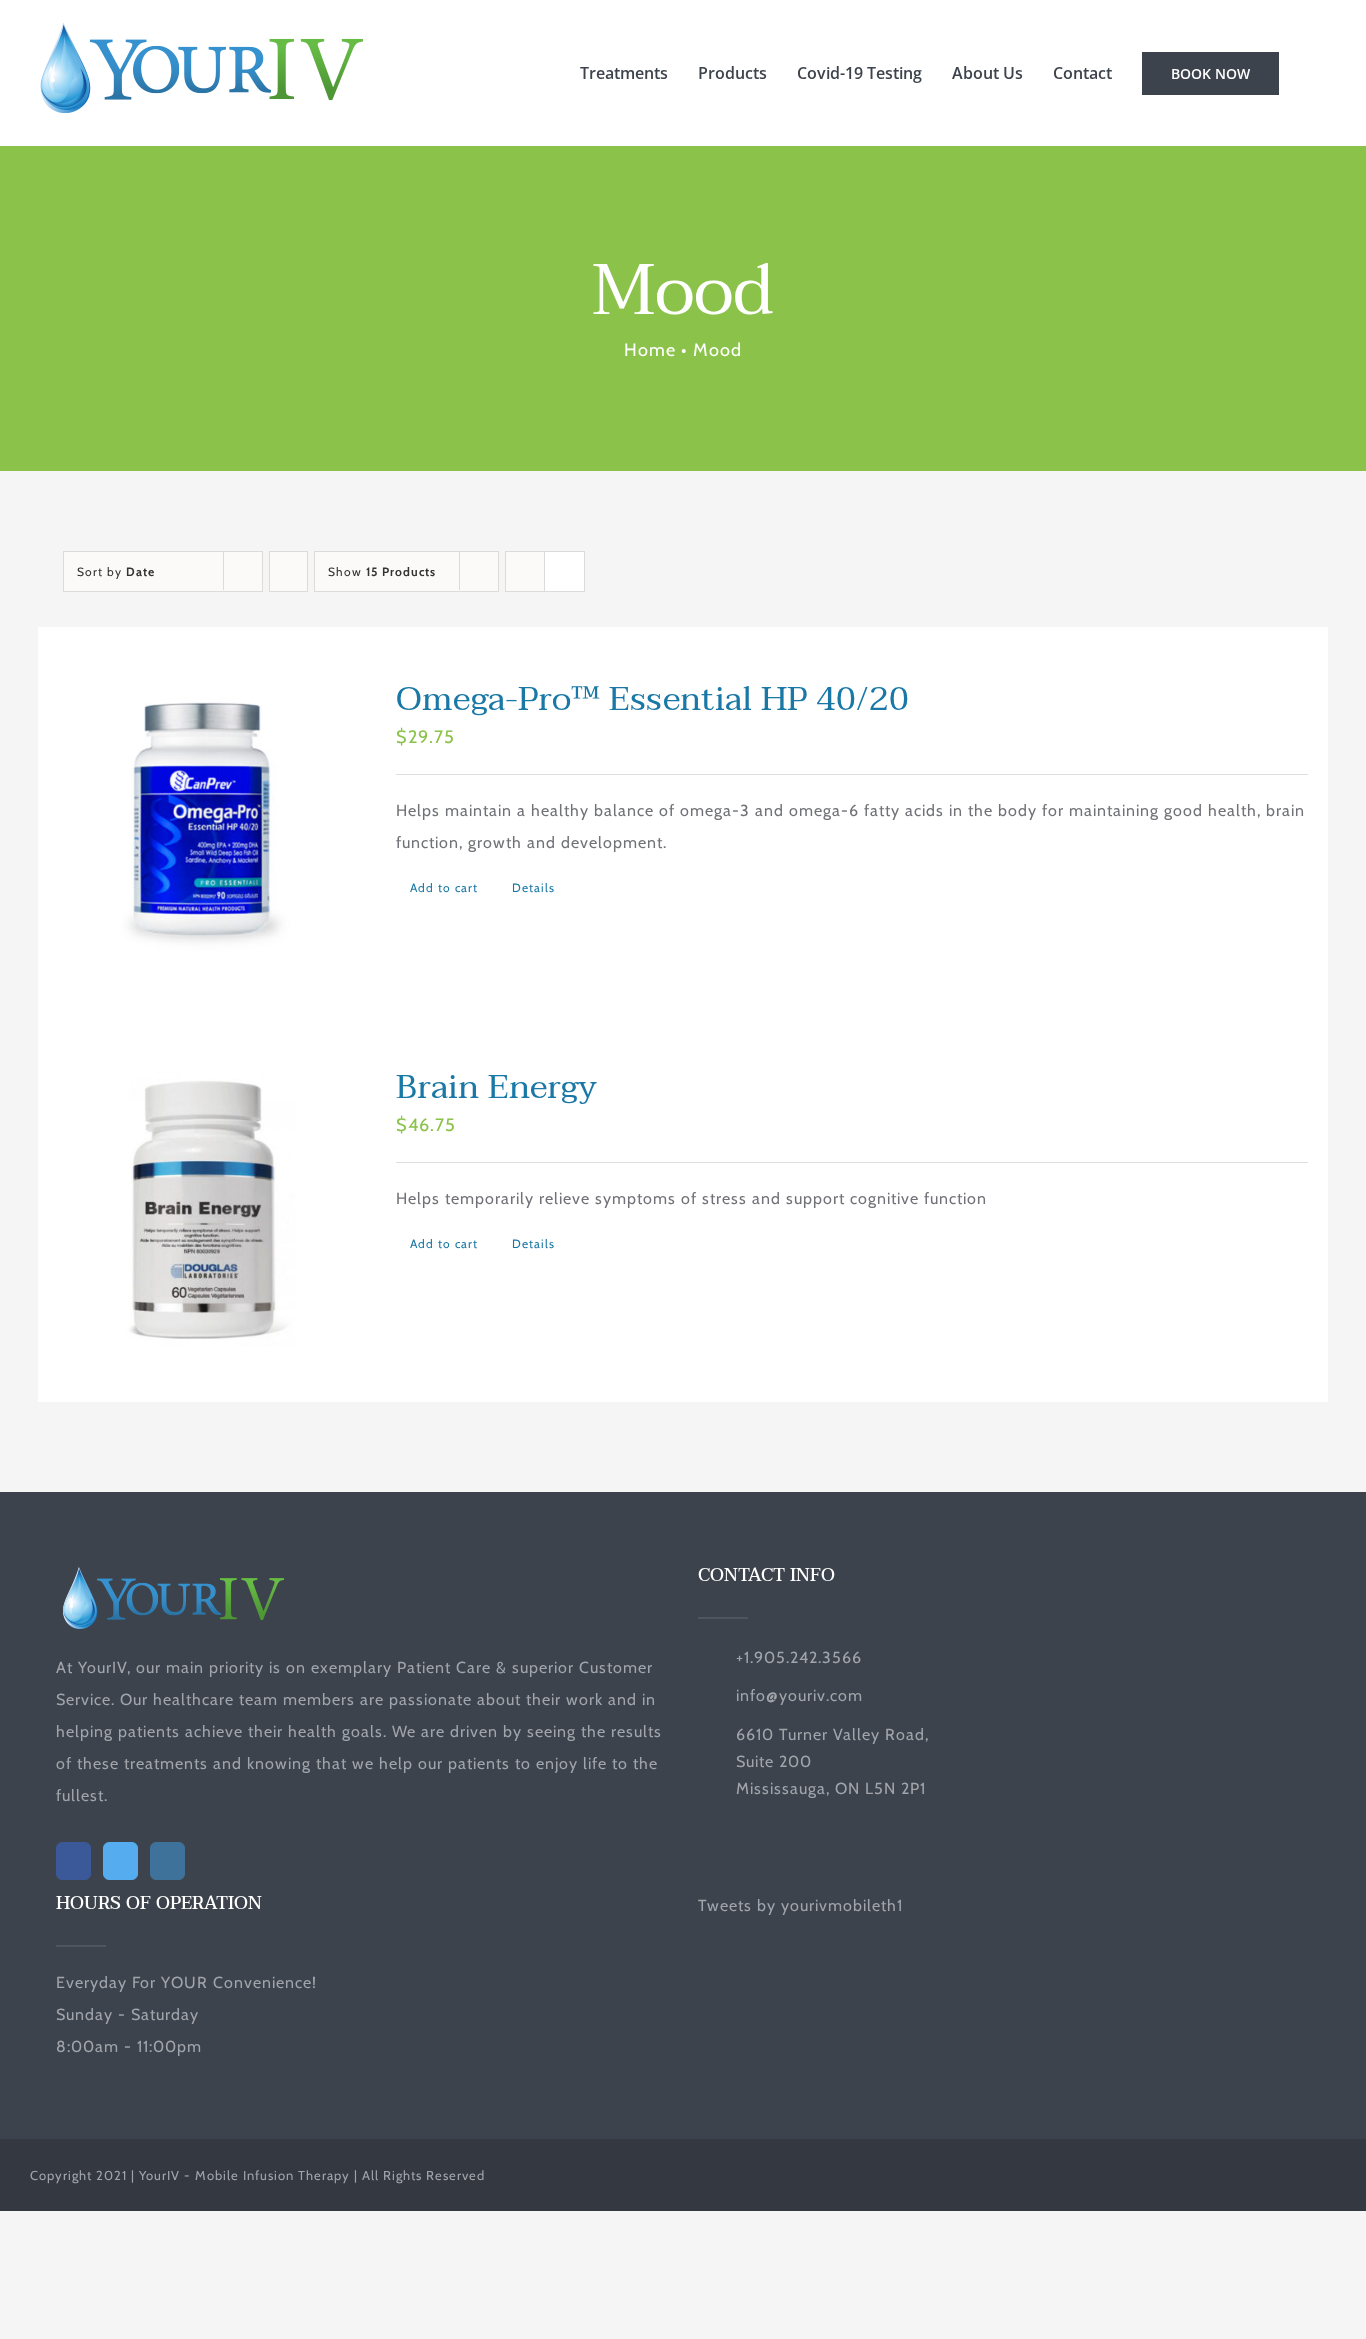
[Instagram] (167, 1861)
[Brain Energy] (202, 1209)
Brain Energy (496, 1087)
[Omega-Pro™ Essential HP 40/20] (202, 821)
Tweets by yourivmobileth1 (800, 1905)
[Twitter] (120, 1861)
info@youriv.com (799, 1695)
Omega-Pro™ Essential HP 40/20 (652, 699)
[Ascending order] (288, 571)
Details (533, 887)
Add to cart (444, 887)
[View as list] (564, 571)
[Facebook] (73, 1861)
